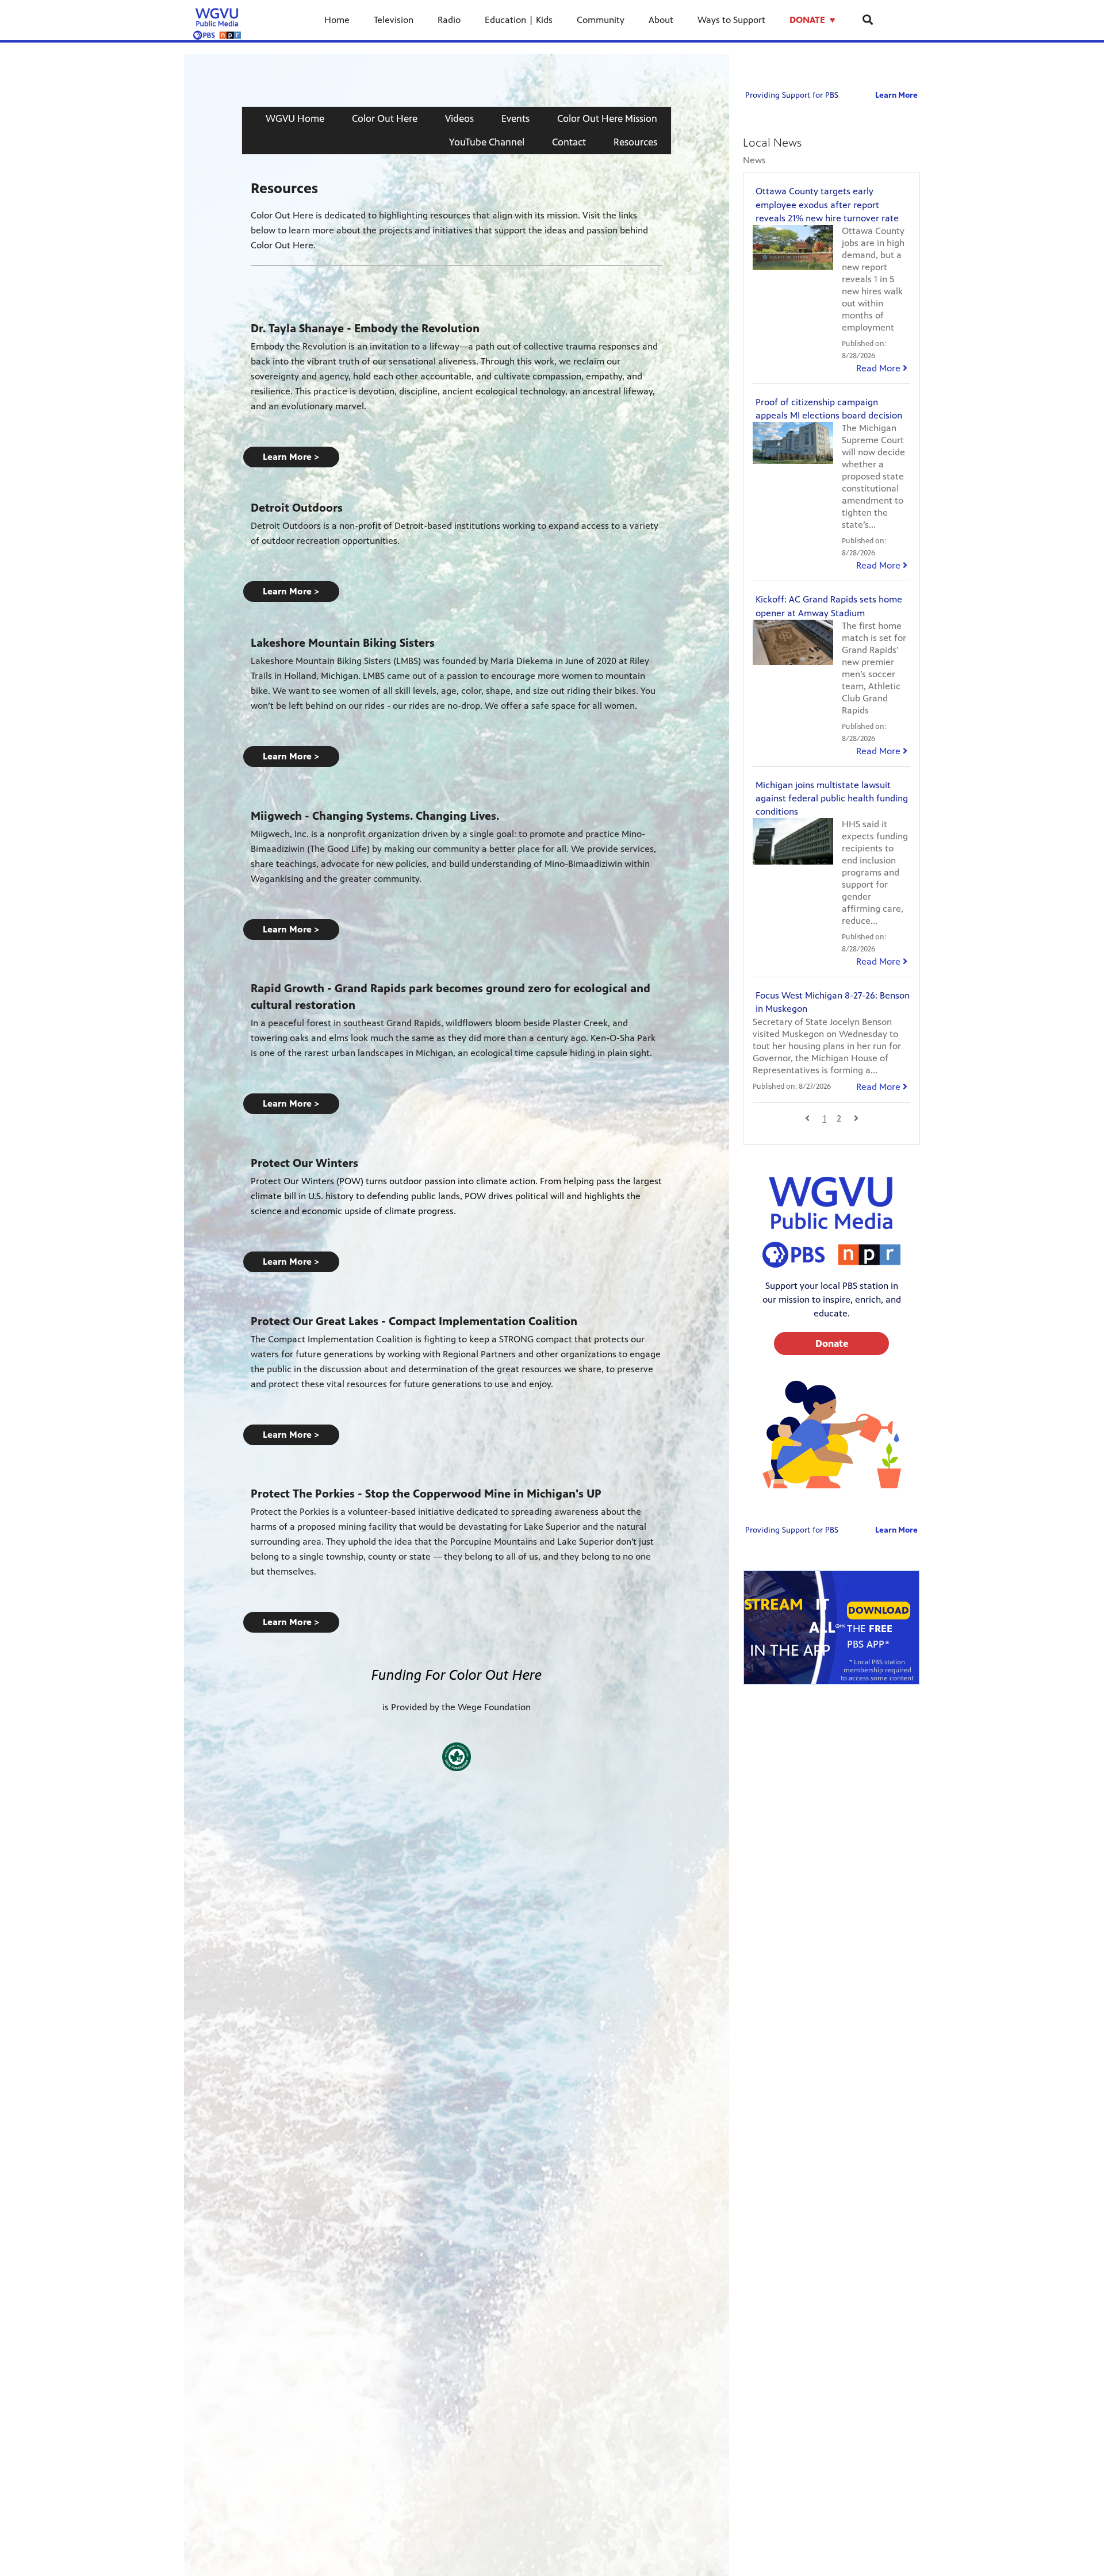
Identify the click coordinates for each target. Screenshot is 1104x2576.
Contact (569, 142)
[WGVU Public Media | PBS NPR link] (217, 20)
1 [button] (825, 1118)
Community (601, 20)
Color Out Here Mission (607, 118)
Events (515, 118)
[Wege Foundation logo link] (457, 1757)
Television (394, 20)
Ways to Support (731, 20)
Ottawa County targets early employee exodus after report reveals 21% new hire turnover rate (827, 204)
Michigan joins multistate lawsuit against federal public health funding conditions (832, 798)
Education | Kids (519, 20)
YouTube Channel (487, 142)
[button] (291, 457)
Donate (832, 1343)
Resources (635, 142)
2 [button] (839, 1118)
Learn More (896, 95)
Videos (459, 118)
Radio (449, 20)
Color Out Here (385, 118)
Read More (882, 368)
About (661, 20)
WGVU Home (295, 118)
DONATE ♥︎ (814, 20)
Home (337, 20)
